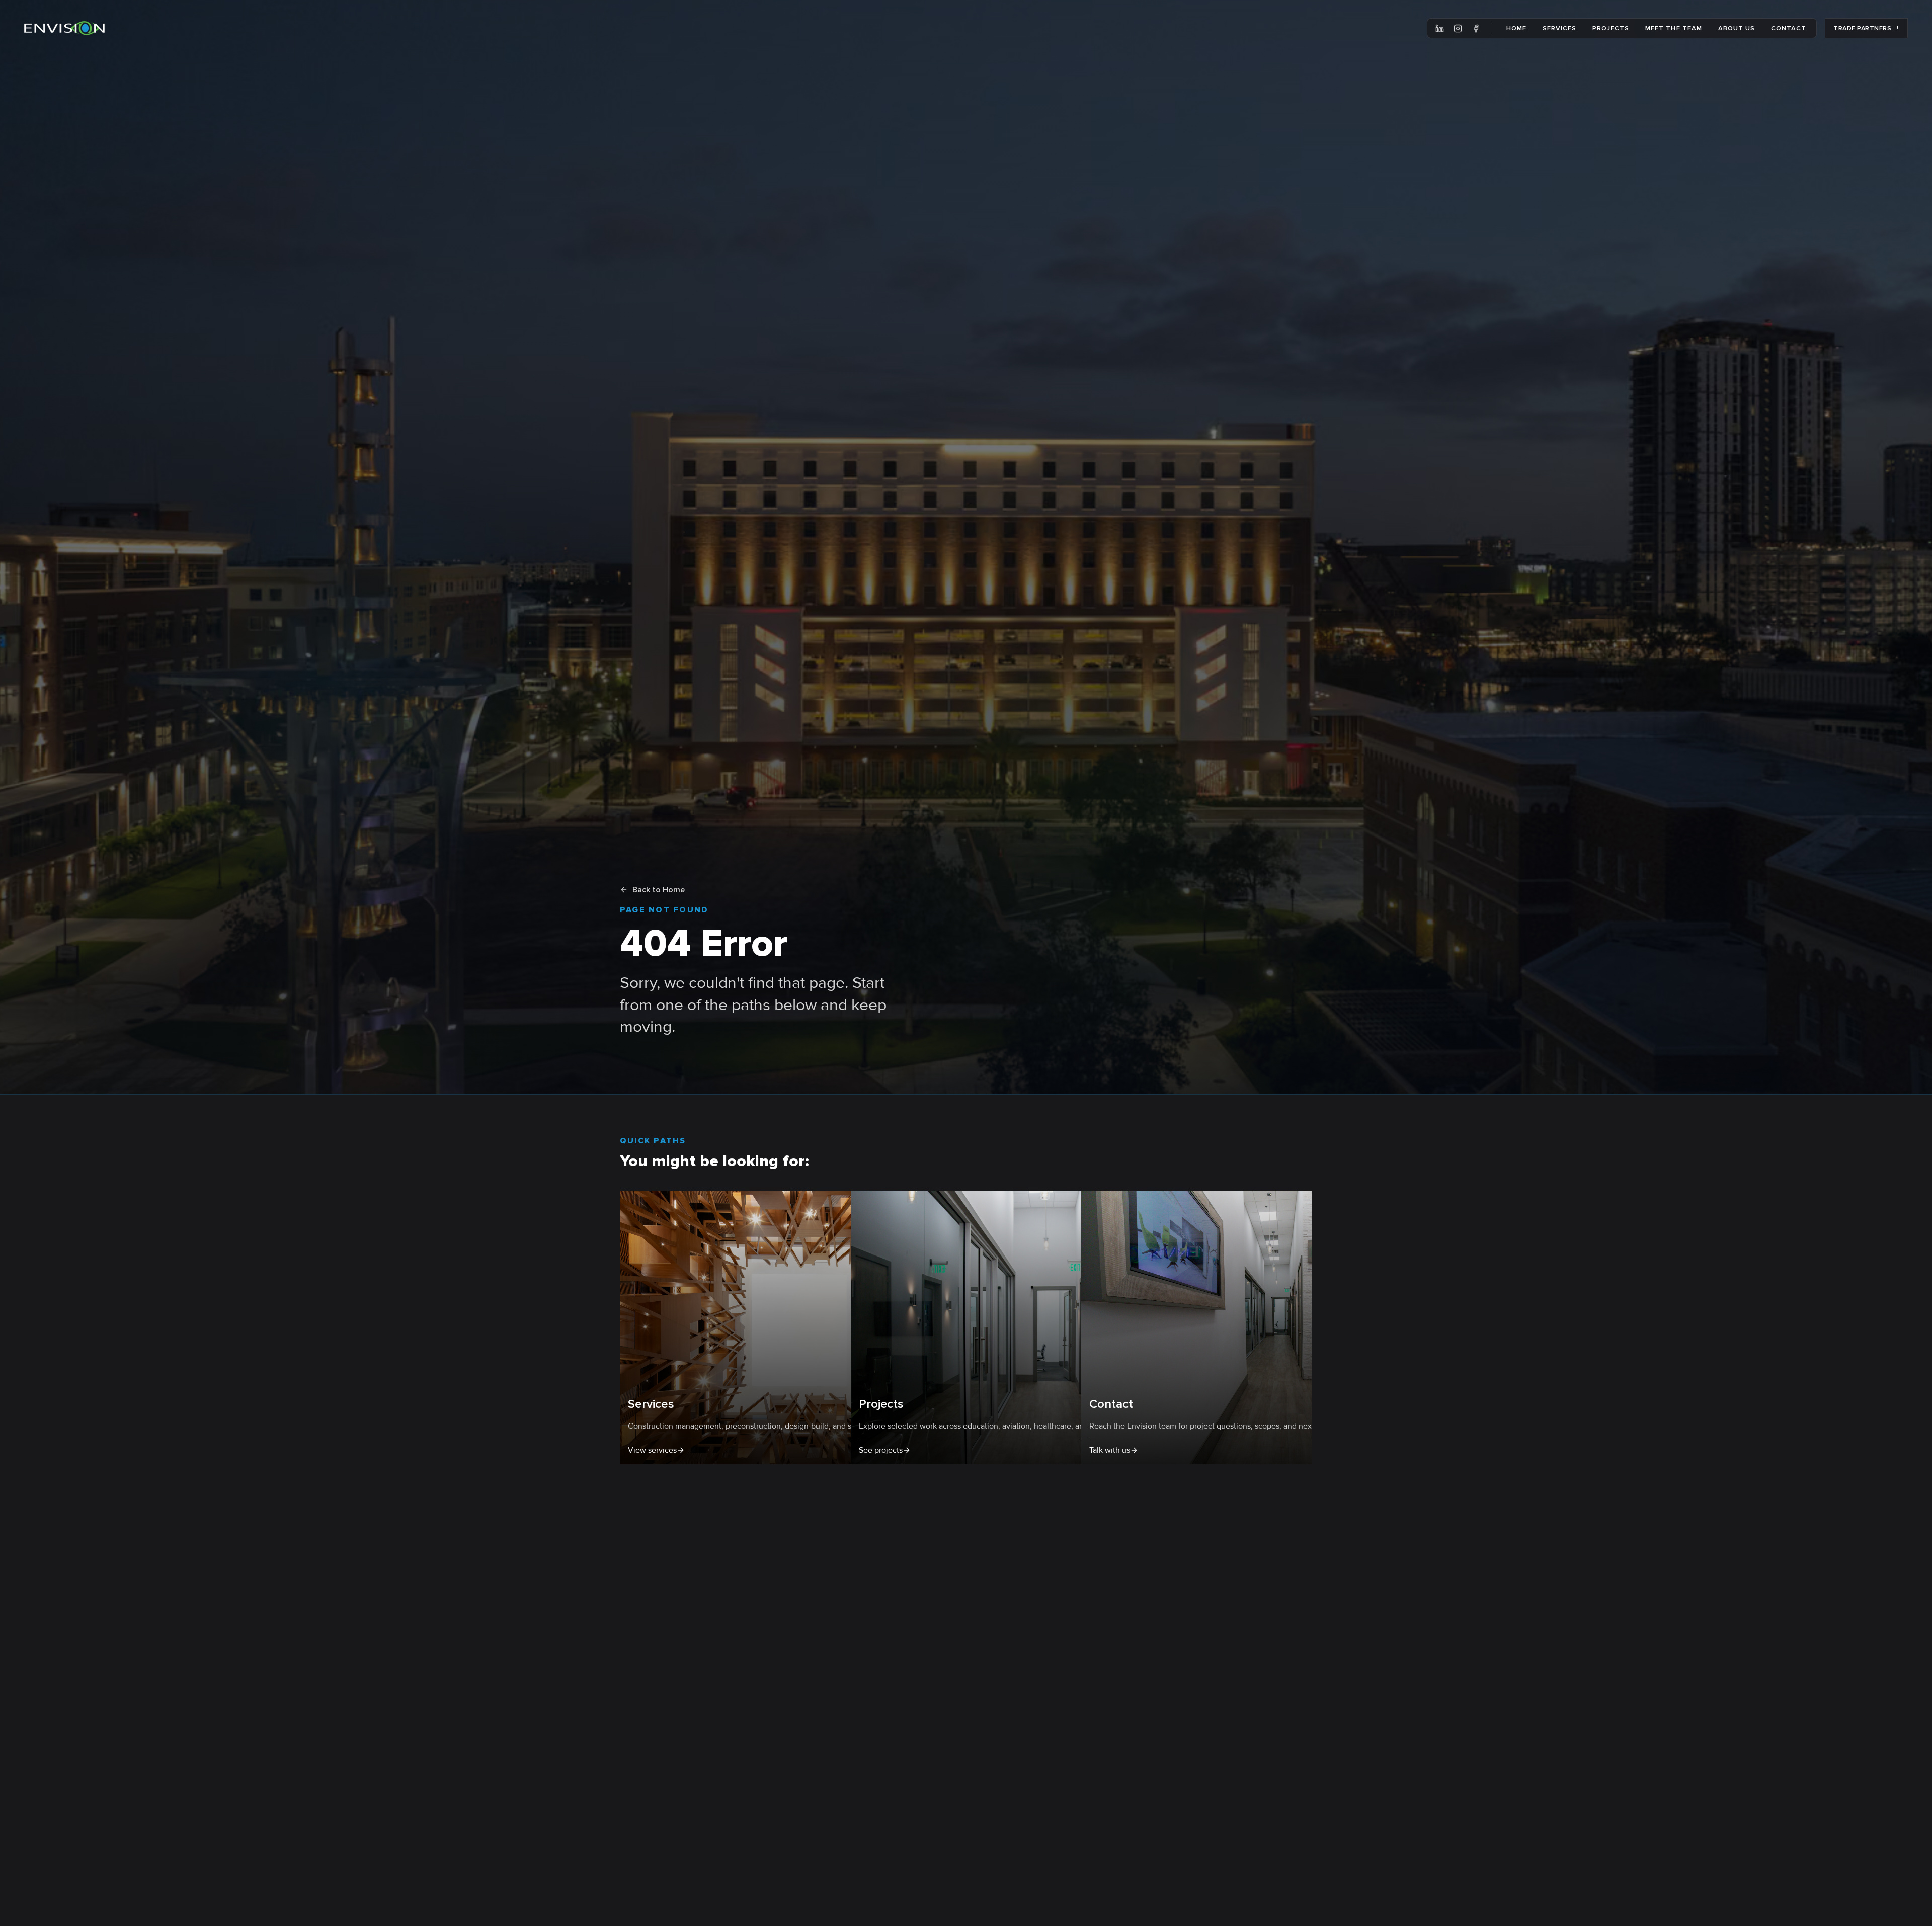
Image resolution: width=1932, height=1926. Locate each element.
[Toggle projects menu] (1632, 28)
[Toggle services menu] (1579, 28)
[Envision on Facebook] (1476, 28)
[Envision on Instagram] (1458, 28)
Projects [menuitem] (1611, 28)
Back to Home (659, 890)
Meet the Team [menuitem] (1673, 28)
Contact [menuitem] (1789, 28)
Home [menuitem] (1516, 28)
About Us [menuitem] (1737, 28)
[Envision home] (64, 28)
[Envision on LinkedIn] (1440, 28)
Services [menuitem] (1559, 28)
